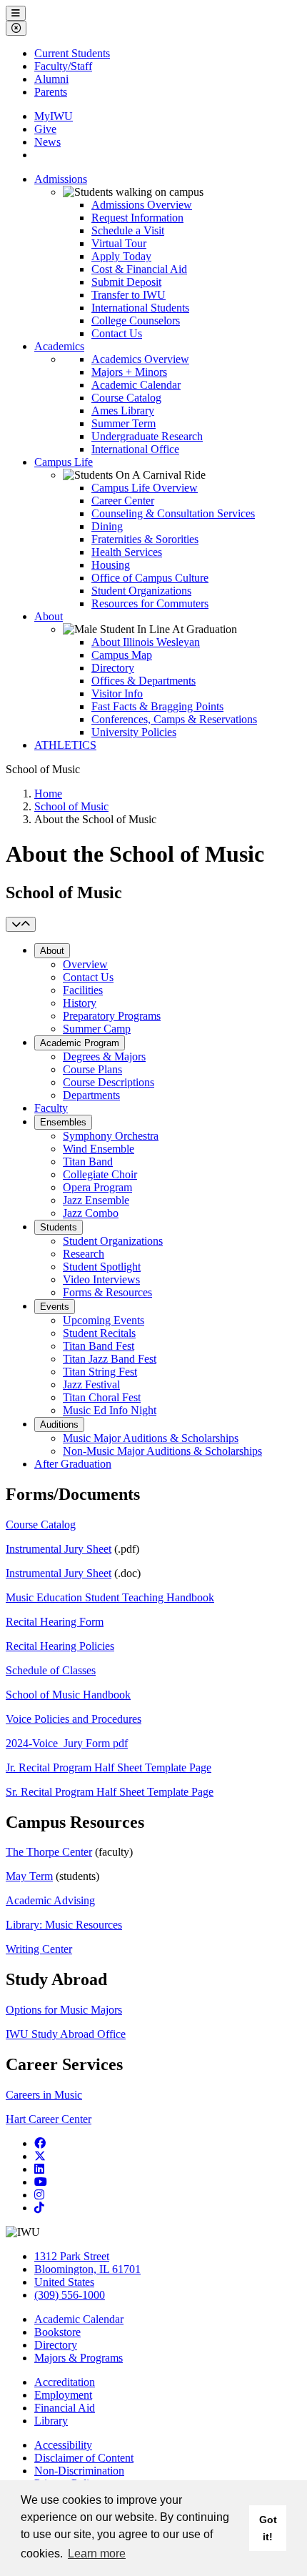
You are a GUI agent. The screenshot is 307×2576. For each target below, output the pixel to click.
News (47, 142)
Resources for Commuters (150, 603)
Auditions (59, 1424)
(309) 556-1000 (70, 2295)
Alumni (51, 79)
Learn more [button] (97, 2553)
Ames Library (123, 411)
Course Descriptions (109, 1082)
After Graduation (73, 1464)
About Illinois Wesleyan (146, 642)
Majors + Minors (129, 372)
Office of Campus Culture (150, 578)
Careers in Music (44, 2095)
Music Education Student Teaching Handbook (110, 1597)
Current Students (72, 53)
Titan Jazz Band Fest (110, 1359)
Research (84, 1254)
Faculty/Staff (63, 66)
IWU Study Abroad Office (66, 2034)
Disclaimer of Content (84, 2458)
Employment (63, 2395)
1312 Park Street (72, 2256)
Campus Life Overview (145, 488)
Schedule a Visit (128, 230)
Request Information (137, 218)
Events (55, 1307)
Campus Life (64, 462)
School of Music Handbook (68, 1695)
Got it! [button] (268, 2528)
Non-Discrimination (79, 2471)
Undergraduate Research (147, 436)
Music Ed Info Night (110, 1410)
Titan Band (88, 1162)
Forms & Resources (107, 1292)
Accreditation (65, 2382)
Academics (59, 346)
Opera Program (97, 1187)
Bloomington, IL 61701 (87, 2269)
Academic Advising (50, 1900)
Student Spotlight (102, 1267)
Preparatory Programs (112, 1016)
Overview (85, 964)
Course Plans (92, 1069)
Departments (91, 1095)
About (49, 616)
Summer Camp (97, 1029)
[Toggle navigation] (21, 924)
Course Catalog (126, 398)
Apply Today (121, 256)
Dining (107, 526)
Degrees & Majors (104, 1056)
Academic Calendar (136, 385)
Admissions (61, 179)
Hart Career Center (49, 2119)
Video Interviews (101, 1279)
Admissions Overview (142, 205)
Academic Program (80, 1043)
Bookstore (57, 2332)
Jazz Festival (91, 1384)
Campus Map (122, 655)
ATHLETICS (65, 745)
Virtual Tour (119, 243)
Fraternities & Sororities (145, 539)
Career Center (123, 501)
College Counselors (136, 320)
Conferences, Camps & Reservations (174, 719)
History (80, 1003)
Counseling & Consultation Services (173, 513)
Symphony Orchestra (111, 1136)
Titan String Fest (100, 1372)
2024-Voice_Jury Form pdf (67, 1743)
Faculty (51, 1108)
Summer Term (124, 423)
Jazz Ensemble (96, 1200)
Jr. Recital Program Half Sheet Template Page (109, 1767)
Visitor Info (117, 693)
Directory (113, 668)
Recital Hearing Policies (60, 1646)
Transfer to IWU (129, 295)
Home (48, 794)
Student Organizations (141, 591)
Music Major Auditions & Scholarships (151, 1438)
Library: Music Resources (64, 1925)
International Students (140, 308)
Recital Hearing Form (55, 1622)
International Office (135, 449)
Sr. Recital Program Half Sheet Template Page (110, 1792)
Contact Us (117, 333)
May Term (29, 1876)
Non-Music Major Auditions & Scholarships (162, 1451)
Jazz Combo (91, 1213)
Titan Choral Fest (102, 1397)
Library (51, 2421)
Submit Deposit (126, 282)
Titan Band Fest (99, 1346)
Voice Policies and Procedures (74, 1719)
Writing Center (39, 1949)
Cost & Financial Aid (139, 269)
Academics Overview (140, 359)
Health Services (127, 552)
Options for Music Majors (64, 2010)
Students (59, 1227)
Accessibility (63, 2445)
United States (64, 2282)
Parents (51, 92)
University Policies (134, 732)
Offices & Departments (144, 681)
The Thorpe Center (49, 1852)
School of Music (71, 806)
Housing (111, 565)
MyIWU (54, 116)
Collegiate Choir (100, 1174)
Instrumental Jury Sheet (59, 1549)
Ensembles (63, 1122)
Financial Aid (65, 2408)
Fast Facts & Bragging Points (157, 706)
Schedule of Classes (51, 1670)
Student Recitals (99, 1333)
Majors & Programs (79, 2358)
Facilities (83, 990)
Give (45, 129)
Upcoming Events (104, 1320)
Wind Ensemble (99, 1149)
